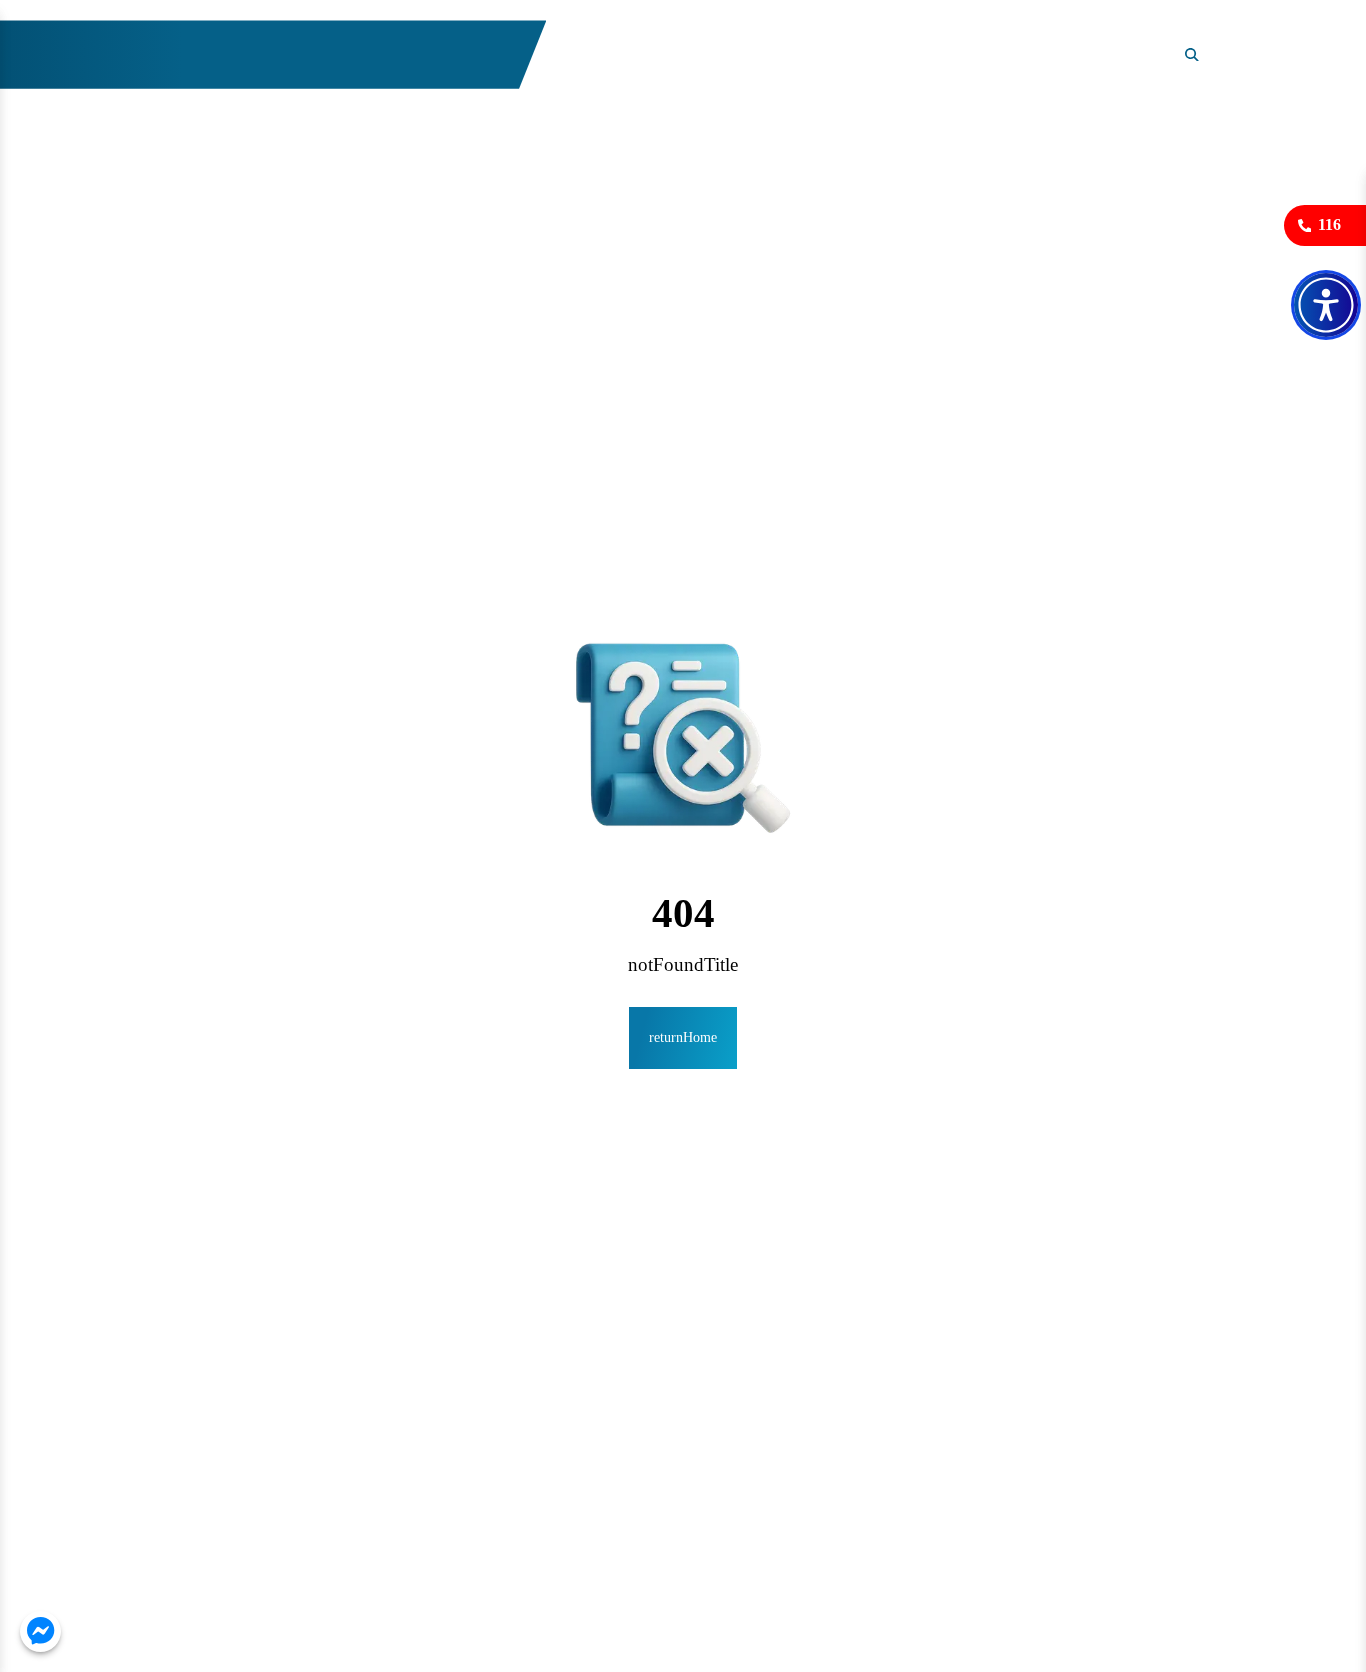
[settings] (1326, 305)
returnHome (683, 1037)
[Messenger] (40, 1631)
